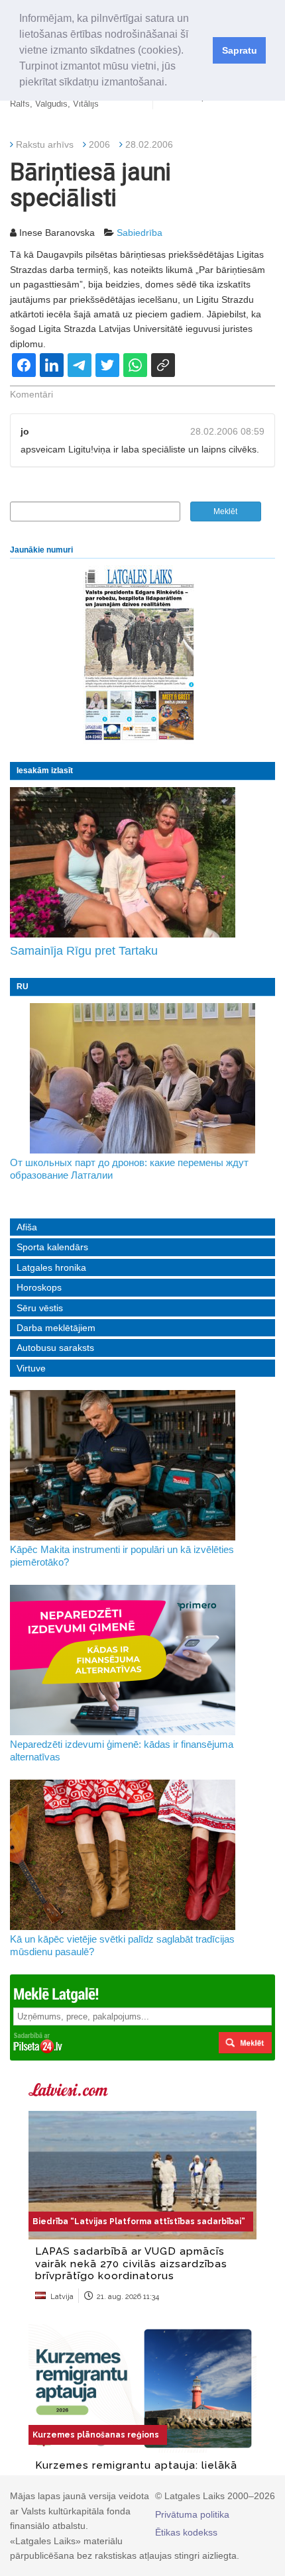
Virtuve (31, 1368)
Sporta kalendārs (52, 1247)
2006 (99, 144)
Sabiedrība (140, 233)
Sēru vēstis (40, 1308)
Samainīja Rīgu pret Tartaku (84, 951)
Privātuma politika (192, 2514)
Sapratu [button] (240, 50)
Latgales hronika (51, 1267)
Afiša (27, 1227)
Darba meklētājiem (56, 1328)
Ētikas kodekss (186, 2532)
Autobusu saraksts (55, 1348)
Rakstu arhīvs (45, 144)
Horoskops (39, 1287)
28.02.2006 (149, 144)
